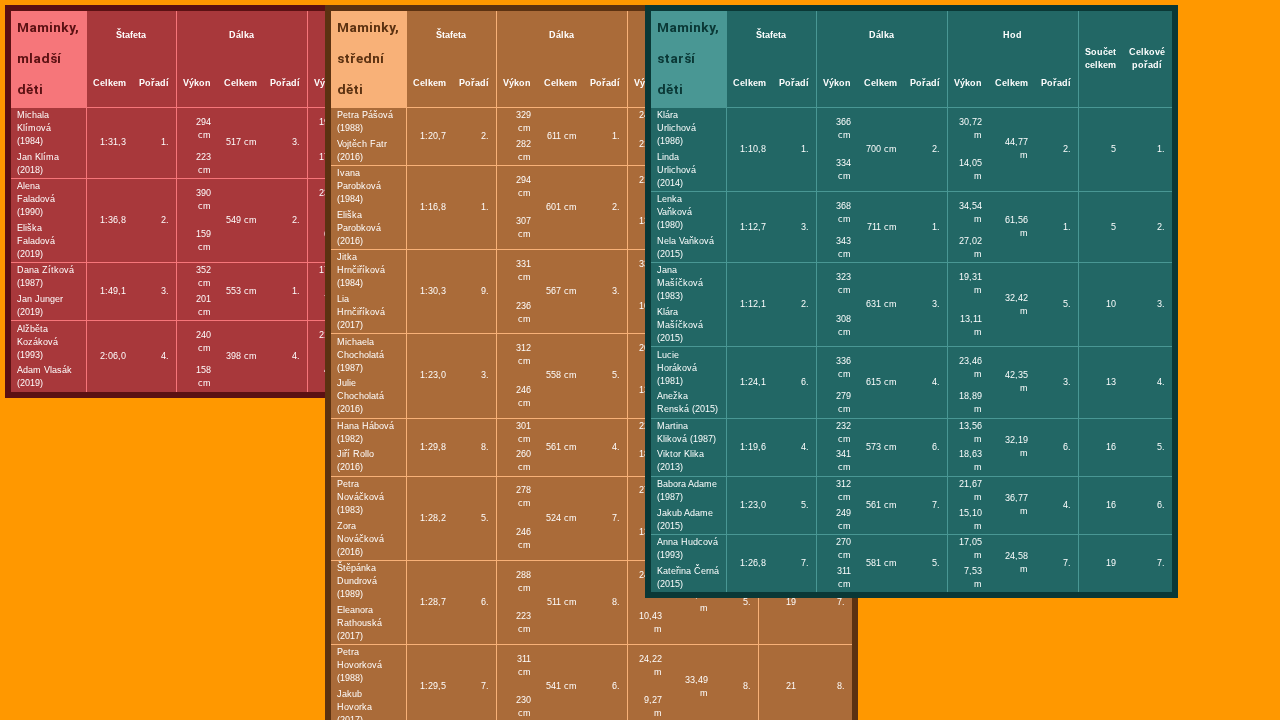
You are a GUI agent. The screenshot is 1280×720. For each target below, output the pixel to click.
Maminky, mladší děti (48, 58)
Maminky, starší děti (688, 58)
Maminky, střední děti (368, 58)
